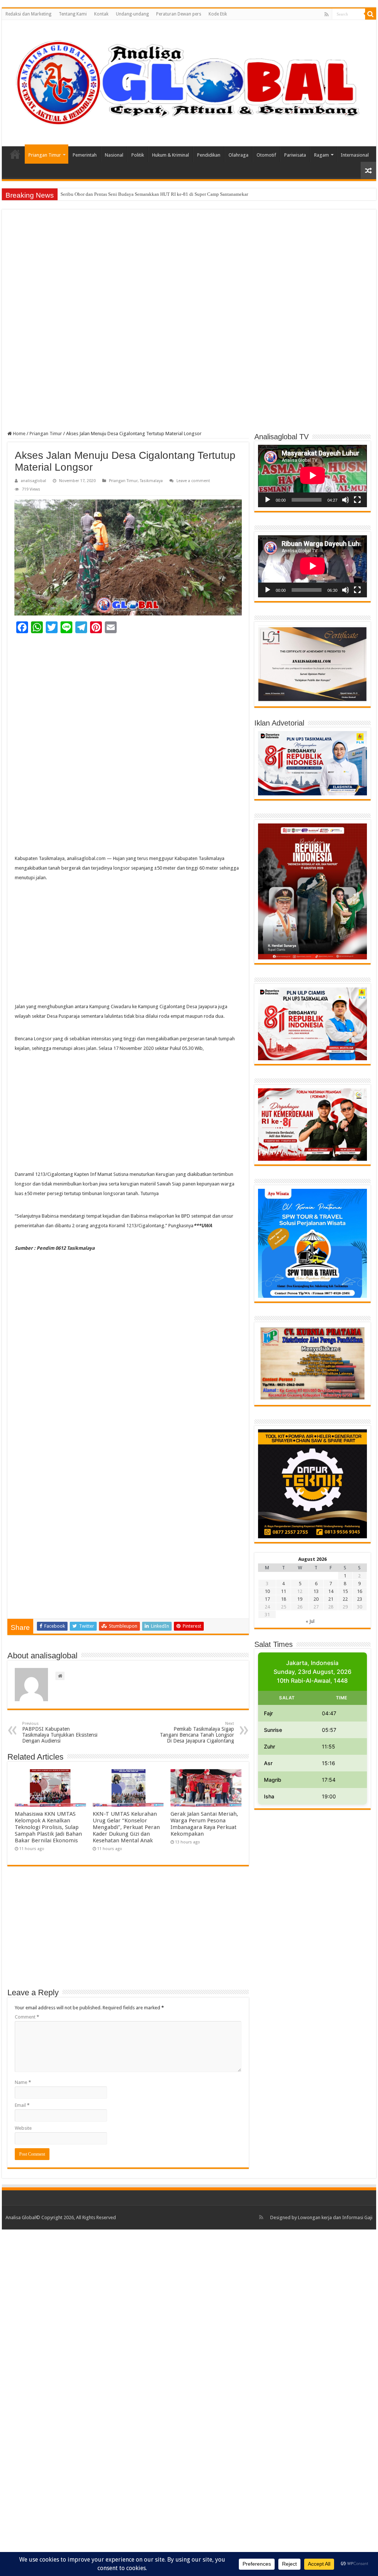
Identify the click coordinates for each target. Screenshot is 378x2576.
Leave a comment (193, 481)
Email (22, 2105)
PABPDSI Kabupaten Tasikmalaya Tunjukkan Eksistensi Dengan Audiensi (60, 1732)
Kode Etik (218, 14)
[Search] (371, 14)
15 (345, 1591)
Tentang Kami (73, 14)
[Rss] (327, 14)
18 (283, 1599)
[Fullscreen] (357, 500)
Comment (27, 2017)
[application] (312, 476)
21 (331, 1599)
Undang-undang (132, 14)
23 (360, 1599)
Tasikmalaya (151, 481)
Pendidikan (209, 155)
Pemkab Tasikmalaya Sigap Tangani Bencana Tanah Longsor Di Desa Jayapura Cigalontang (197, 1732)
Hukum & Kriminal (171, 155)
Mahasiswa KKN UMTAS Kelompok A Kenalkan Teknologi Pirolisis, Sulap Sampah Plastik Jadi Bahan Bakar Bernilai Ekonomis (48, 1827)
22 (345, 1599)
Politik (138, 155)
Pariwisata (295, 155)
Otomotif (266, 155)
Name (23, 2082)
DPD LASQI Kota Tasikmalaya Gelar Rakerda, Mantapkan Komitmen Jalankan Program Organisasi (159, 194)
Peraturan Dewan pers (179, 14)
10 (267, 1591)
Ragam (322, 155)
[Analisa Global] (189, 82)
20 (316, 1599)
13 (316, 1591)
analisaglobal (33, 481)
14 (331, 1591)
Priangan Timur (45, 155)
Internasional (355, 155)
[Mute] (346, 500)
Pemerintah (85, 155)
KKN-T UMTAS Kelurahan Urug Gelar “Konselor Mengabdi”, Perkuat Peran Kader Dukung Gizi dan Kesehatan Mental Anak (126, 1827)
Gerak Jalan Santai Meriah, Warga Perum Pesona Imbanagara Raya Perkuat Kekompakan (204, 1824)
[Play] (268, 500)
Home (15, 154)
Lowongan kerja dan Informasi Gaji (335, 2217)
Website (23, 2128)
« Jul (310, 1621)
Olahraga (238, 155)
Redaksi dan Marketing (28, 14)
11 (283, 1591)
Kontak (101, 14)
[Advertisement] (189, 270)
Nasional (114, 155)
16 (360, 1591)
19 (300, 1599)
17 (267, 1599)
